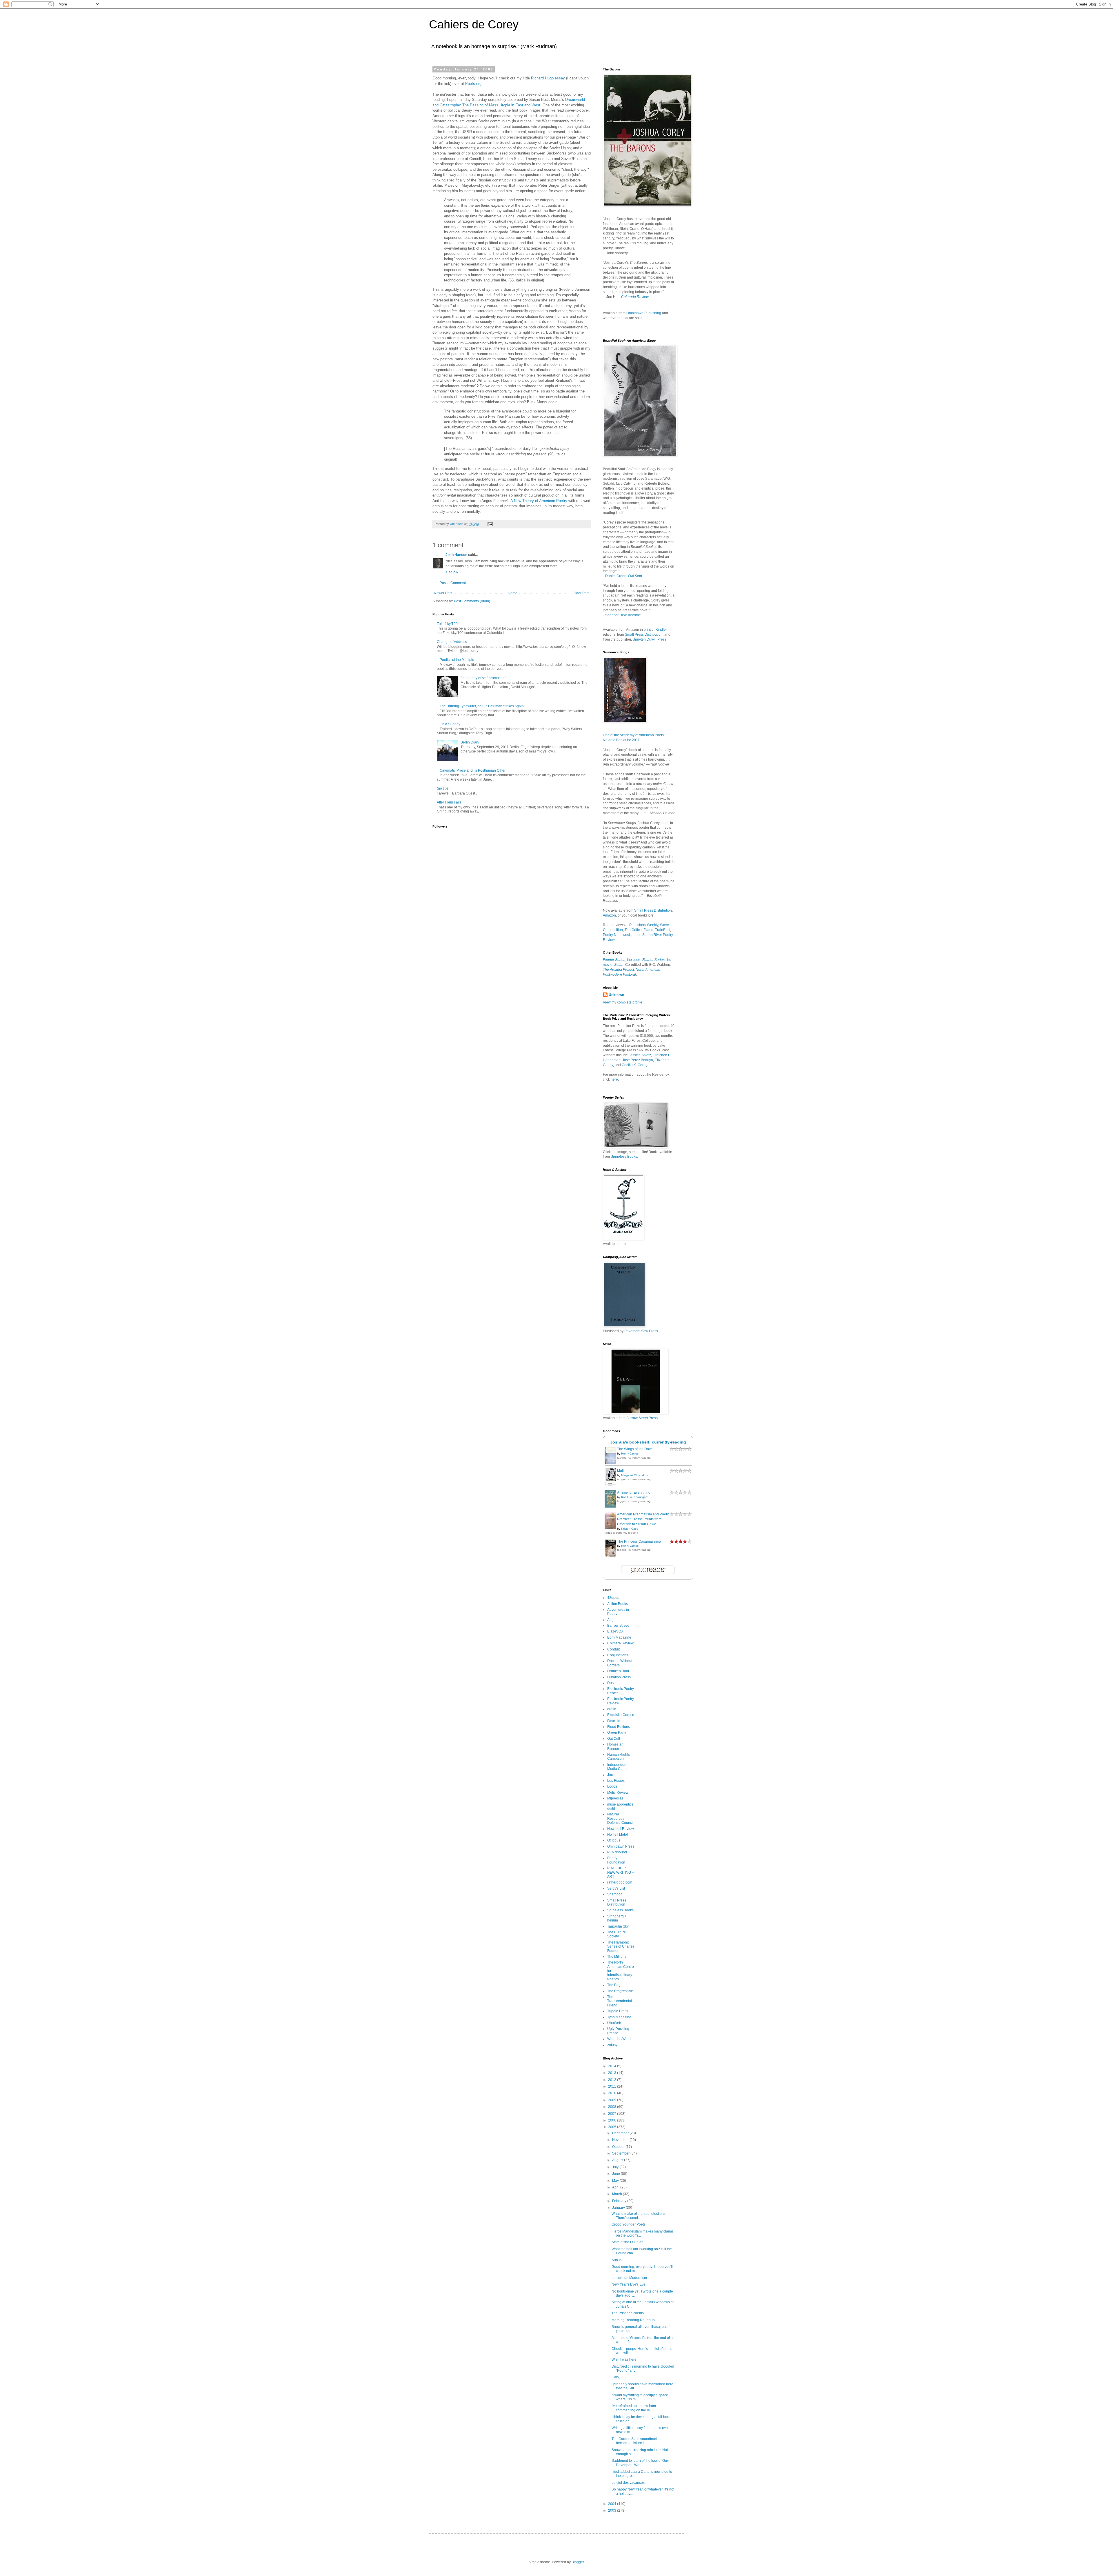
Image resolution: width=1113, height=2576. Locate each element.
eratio (612, 1709)
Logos (612, 1786)
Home (513, 593)
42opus (613, 1598)
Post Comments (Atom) (472, 601)
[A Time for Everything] (612, 1507)
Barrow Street (618, 1626)
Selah (619, 965)
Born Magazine (619, 1637)
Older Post (581, 593)
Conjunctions (618, 1655)
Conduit (613, 1649)
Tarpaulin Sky (618, 1926)
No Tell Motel (618, 1835)
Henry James (630, 1454)
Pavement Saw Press (641, 1331)
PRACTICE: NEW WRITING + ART (621, 1872)
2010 (613, 2093)
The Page (615, 1985)
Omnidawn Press (621, 1846)
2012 (613, 2080)
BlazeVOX (615, 1631)
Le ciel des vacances (628, 2483)
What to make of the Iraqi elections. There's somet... (639, 2216)
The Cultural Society (617, 1934)
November (621, 2140)
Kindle (661, 630)
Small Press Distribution (644, 635)
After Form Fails (449, 802)
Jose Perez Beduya (638, 1060)
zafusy (612, 2045)
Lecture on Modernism (629, 2278)
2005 (613, 2127)
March (618, 2194)
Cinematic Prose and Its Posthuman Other (473, 770)
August (618, 2160)
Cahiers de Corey (474, 24)
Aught (612, 1620)
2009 (613, 2100)
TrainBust (663, 930)
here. (623, 1244)
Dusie (612, 1683)
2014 (613, 2066)
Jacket (612, 1775)
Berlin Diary (470, 742)
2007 (613, 2114)
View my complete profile (623, 1002)
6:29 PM (452, 573)
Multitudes (625, 1471)
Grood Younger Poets (629, 2224)
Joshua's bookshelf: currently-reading (648, 1442)
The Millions (617, 1957)
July (616, 2167)
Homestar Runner (615, 1746)
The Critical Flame (639, 930)
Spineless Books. (624, 1157)
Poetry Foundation (616, 1860)
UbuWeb (614, 2023)
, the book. (622, 960)
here (614, 1079)
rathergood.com (620, 1882)
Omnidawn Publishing (644, 313)
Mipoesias (615, 1798)
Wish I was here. (624, 2359)
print (647, 630)
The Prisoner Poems (628, 2313)
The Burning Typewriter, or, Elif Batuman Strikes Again (482, 706)
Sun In (617, 2260)
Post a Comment (453, 583)
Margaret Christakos (634, 1475)
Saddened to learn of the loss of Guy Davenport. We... (640, 2463)
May (616, 2181)
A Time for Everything (634, 1492)
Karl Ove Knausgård (635, 1497)
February (620, 2201)
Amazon (609, 915)
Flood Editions (619, 1727)
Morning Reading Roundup (633, 2320)
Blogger (578, 2562)
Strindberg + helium (617, 1918)
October (619, 2147)
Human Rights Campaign (619, 1757)
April (616, 2187)
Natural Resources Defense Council (620, 1818)
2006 (613, 2120)
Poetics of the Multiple (457, 660)
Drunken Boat (618, 1671)
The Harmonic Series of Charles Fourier (621, 1947)
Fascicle (614, 1721)
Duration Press (619, 1677)
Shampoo (615, 1894)
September (621, 2153)
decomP (635, 615)
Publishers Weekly (644, 925)
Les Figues (616, 1781)
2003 (613, 2510)
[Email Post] (490, 524)
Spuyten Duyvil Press (650, 639)
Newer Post (443, 593)
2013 (613, 2073)
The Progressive (620, 1991)
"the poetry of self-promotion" (483, 678)
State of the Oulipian (628, 2242)
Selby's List (616, 1888)
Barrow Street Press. (642, 1418)
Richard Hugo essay (548, 78)
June (616, 2174)
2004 (613, 2504)
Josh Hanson (456, 555)
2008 (613, 2107)
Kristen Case (630, 1529)
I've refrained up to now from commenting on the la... (634, 2408)
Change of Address (452, 642)
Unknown (616, 995)
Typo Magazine (619, 2017)
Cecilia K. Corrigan (637, 1065)
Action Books (618, 1604)
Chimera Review (620, 1643)
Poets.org (473, 84)
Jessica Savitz (640, 1055)
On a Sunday (450, 724)
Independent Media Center (618, 1767)
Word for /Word (619, 2039)
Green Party (617, 1733)
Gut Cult (614, 1739)
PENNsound (617, 1852)
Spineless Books (620, 1910)
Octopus (614, 1840)
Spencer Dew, (617, 615)
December (621, 2133)
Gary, (616, 2377)
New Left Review (621, 1829)
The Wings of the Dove (635, 1449)
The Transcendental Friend (620, 2001)
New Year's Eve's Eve (629, 2284)
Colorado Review (635, 297)
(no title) (443, 788)
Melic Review (618, 1793)
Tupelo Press (618, 2011)
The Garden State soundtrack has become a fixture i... (638, 2441)
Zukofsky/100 (447, 624)
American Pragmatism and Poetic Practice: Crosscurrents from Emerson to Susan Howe (643, 1519)
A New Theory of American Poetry (539, 501)
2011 (613, 2086)
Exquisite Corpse (621, 1715)
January (619, 2208)
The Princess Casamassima (639, 1541)
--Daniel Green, (622, 576)
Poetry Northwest (616, 935)
